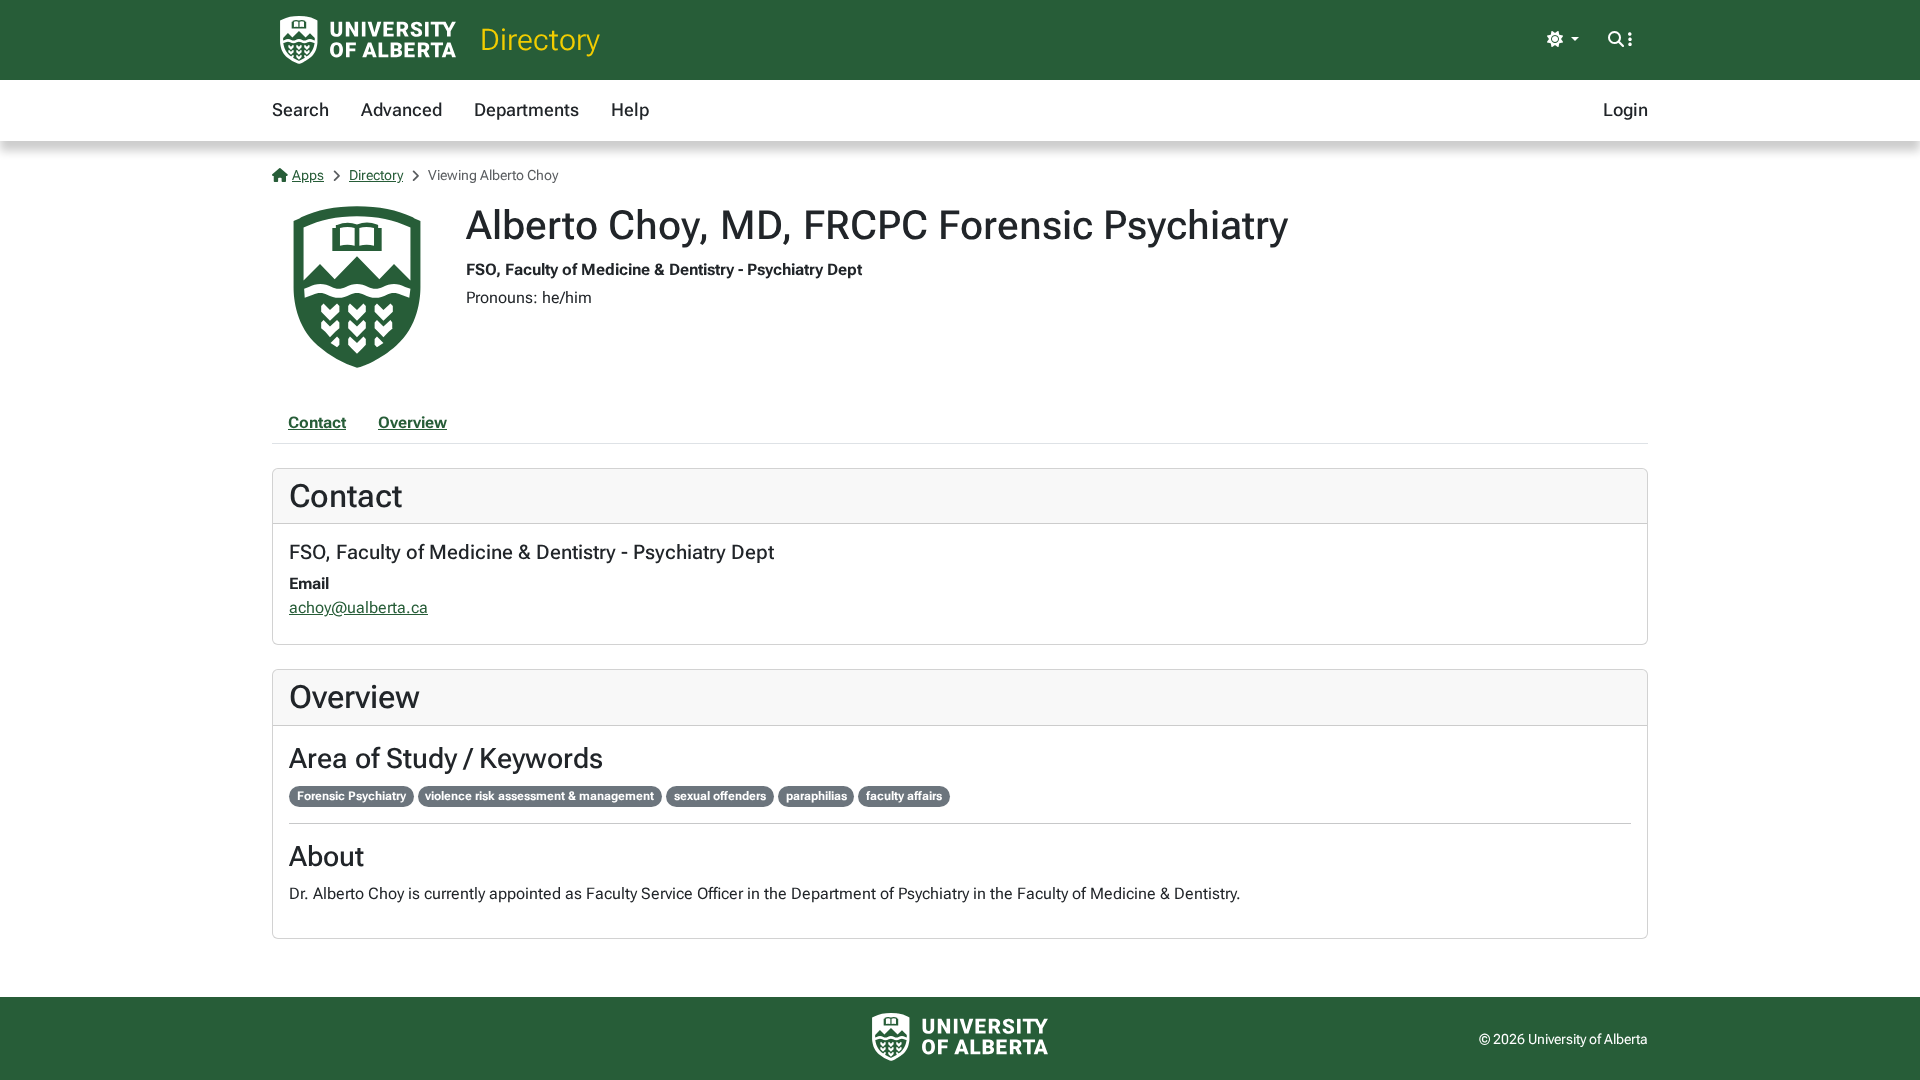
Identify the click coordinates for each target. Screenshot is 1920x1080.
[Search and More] (1620, 40)
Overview (412, 422)
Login (1625, 109)
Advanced (401, 109)
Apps (308, 175)
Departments (526, 109)
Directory (540, 39)
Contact (317, 422)
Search (300, 109)
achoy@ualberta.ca (358, 607)
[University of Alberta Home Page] (368, 40)
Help (630, 109)
